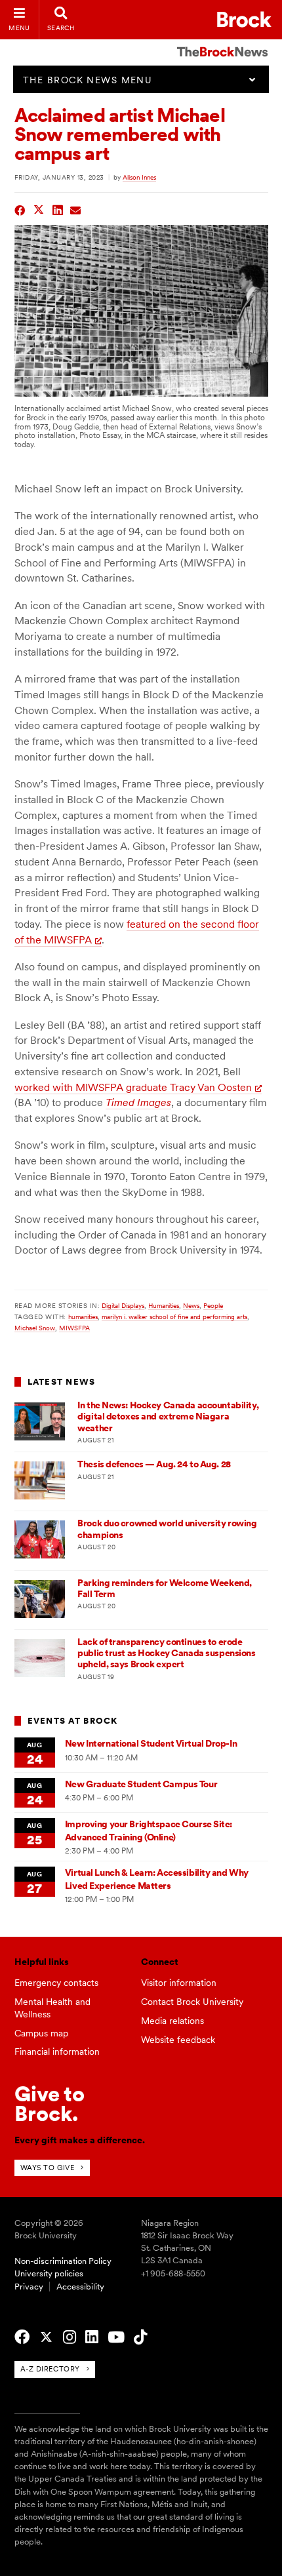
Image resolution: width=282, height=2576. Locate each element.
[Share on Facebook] (20, 209)
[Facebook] (22, 2337)
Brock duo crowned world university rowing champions (167, 1529)
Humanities (164, 1305)
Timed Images (138, 1102)
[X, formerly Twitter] (46, 2337)
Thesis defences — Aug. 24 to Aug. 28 (154, 1464)
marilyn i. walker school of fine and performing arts (174, 1317)
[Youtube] (116, 2337)
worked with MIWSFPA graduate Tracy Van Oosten (133, 1087)
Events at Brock (73, 1721)
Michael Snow (35, 1328)
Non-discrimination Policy (63, 2261)
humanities (83, 1317)
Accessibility (80, 2287)
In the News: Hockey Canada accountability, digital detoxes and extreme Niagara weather (168, 1417)
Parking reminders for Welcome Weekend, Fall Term (165, 1588)
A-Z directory (50, 2369)
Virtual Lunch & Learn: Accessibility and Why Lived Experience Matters (157, 1879)
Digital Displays (123, 1305)
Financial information (57, 2051)
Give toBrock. (50, 2104)
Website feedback (178, 2040)
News (191, 1305)
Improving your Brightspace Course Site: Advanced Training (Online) (149, 1830)
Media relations (172, 2021)
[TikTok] (140, 2337)
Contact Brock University (192, 2002)
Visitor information (179, 1983)
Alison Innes (139, 177)
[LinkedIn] (92, 2337)
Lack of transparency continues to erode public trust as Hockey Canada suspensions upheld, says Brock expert (166, 1653)
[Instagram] (70, 2337)
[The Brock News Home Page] (222, 43)
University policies (49, 2273)
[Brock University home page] (244, 19)
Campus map (41, 2033)
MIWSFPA (74, 1328)
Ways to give (48, 2168)
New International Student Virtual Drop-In (151, 1743)
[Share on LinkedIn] (58, 209)
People (213, 1305)
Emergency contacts (56, 1983)
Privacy (29, 2287)
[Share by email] (76, 209)
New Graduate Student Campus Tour (141, 1784)
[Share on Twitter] (39, 209)
